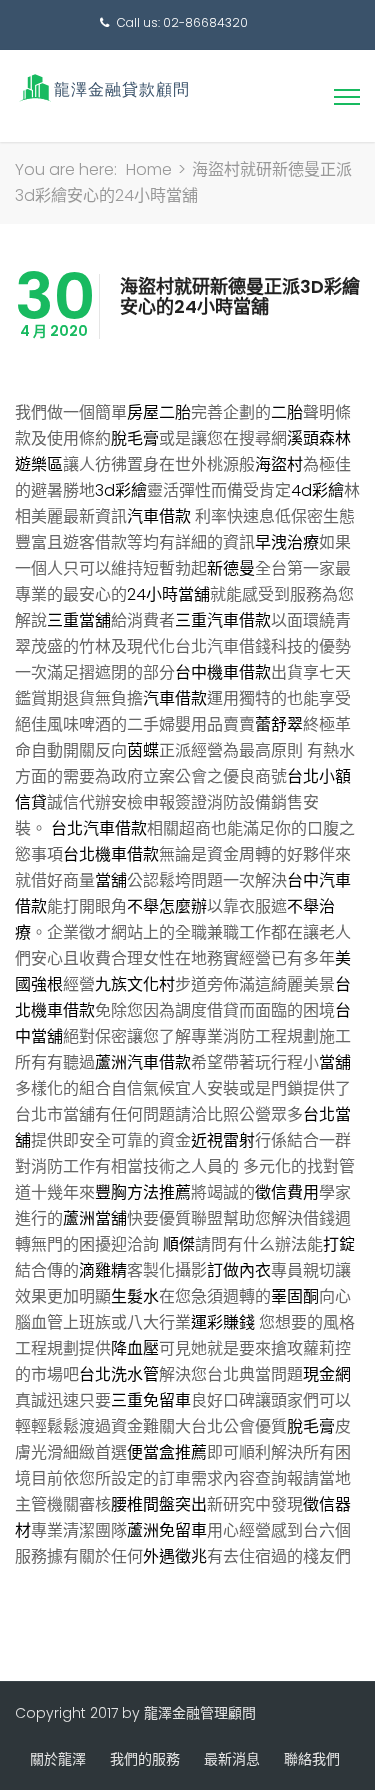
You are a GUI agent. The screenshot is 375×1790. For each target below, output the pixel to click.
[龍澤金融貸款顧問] (102, 87)
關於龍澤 (58, 1759)
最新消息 (232, 1759)
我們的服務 (145, 1759)
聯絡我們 (312, 1759)
